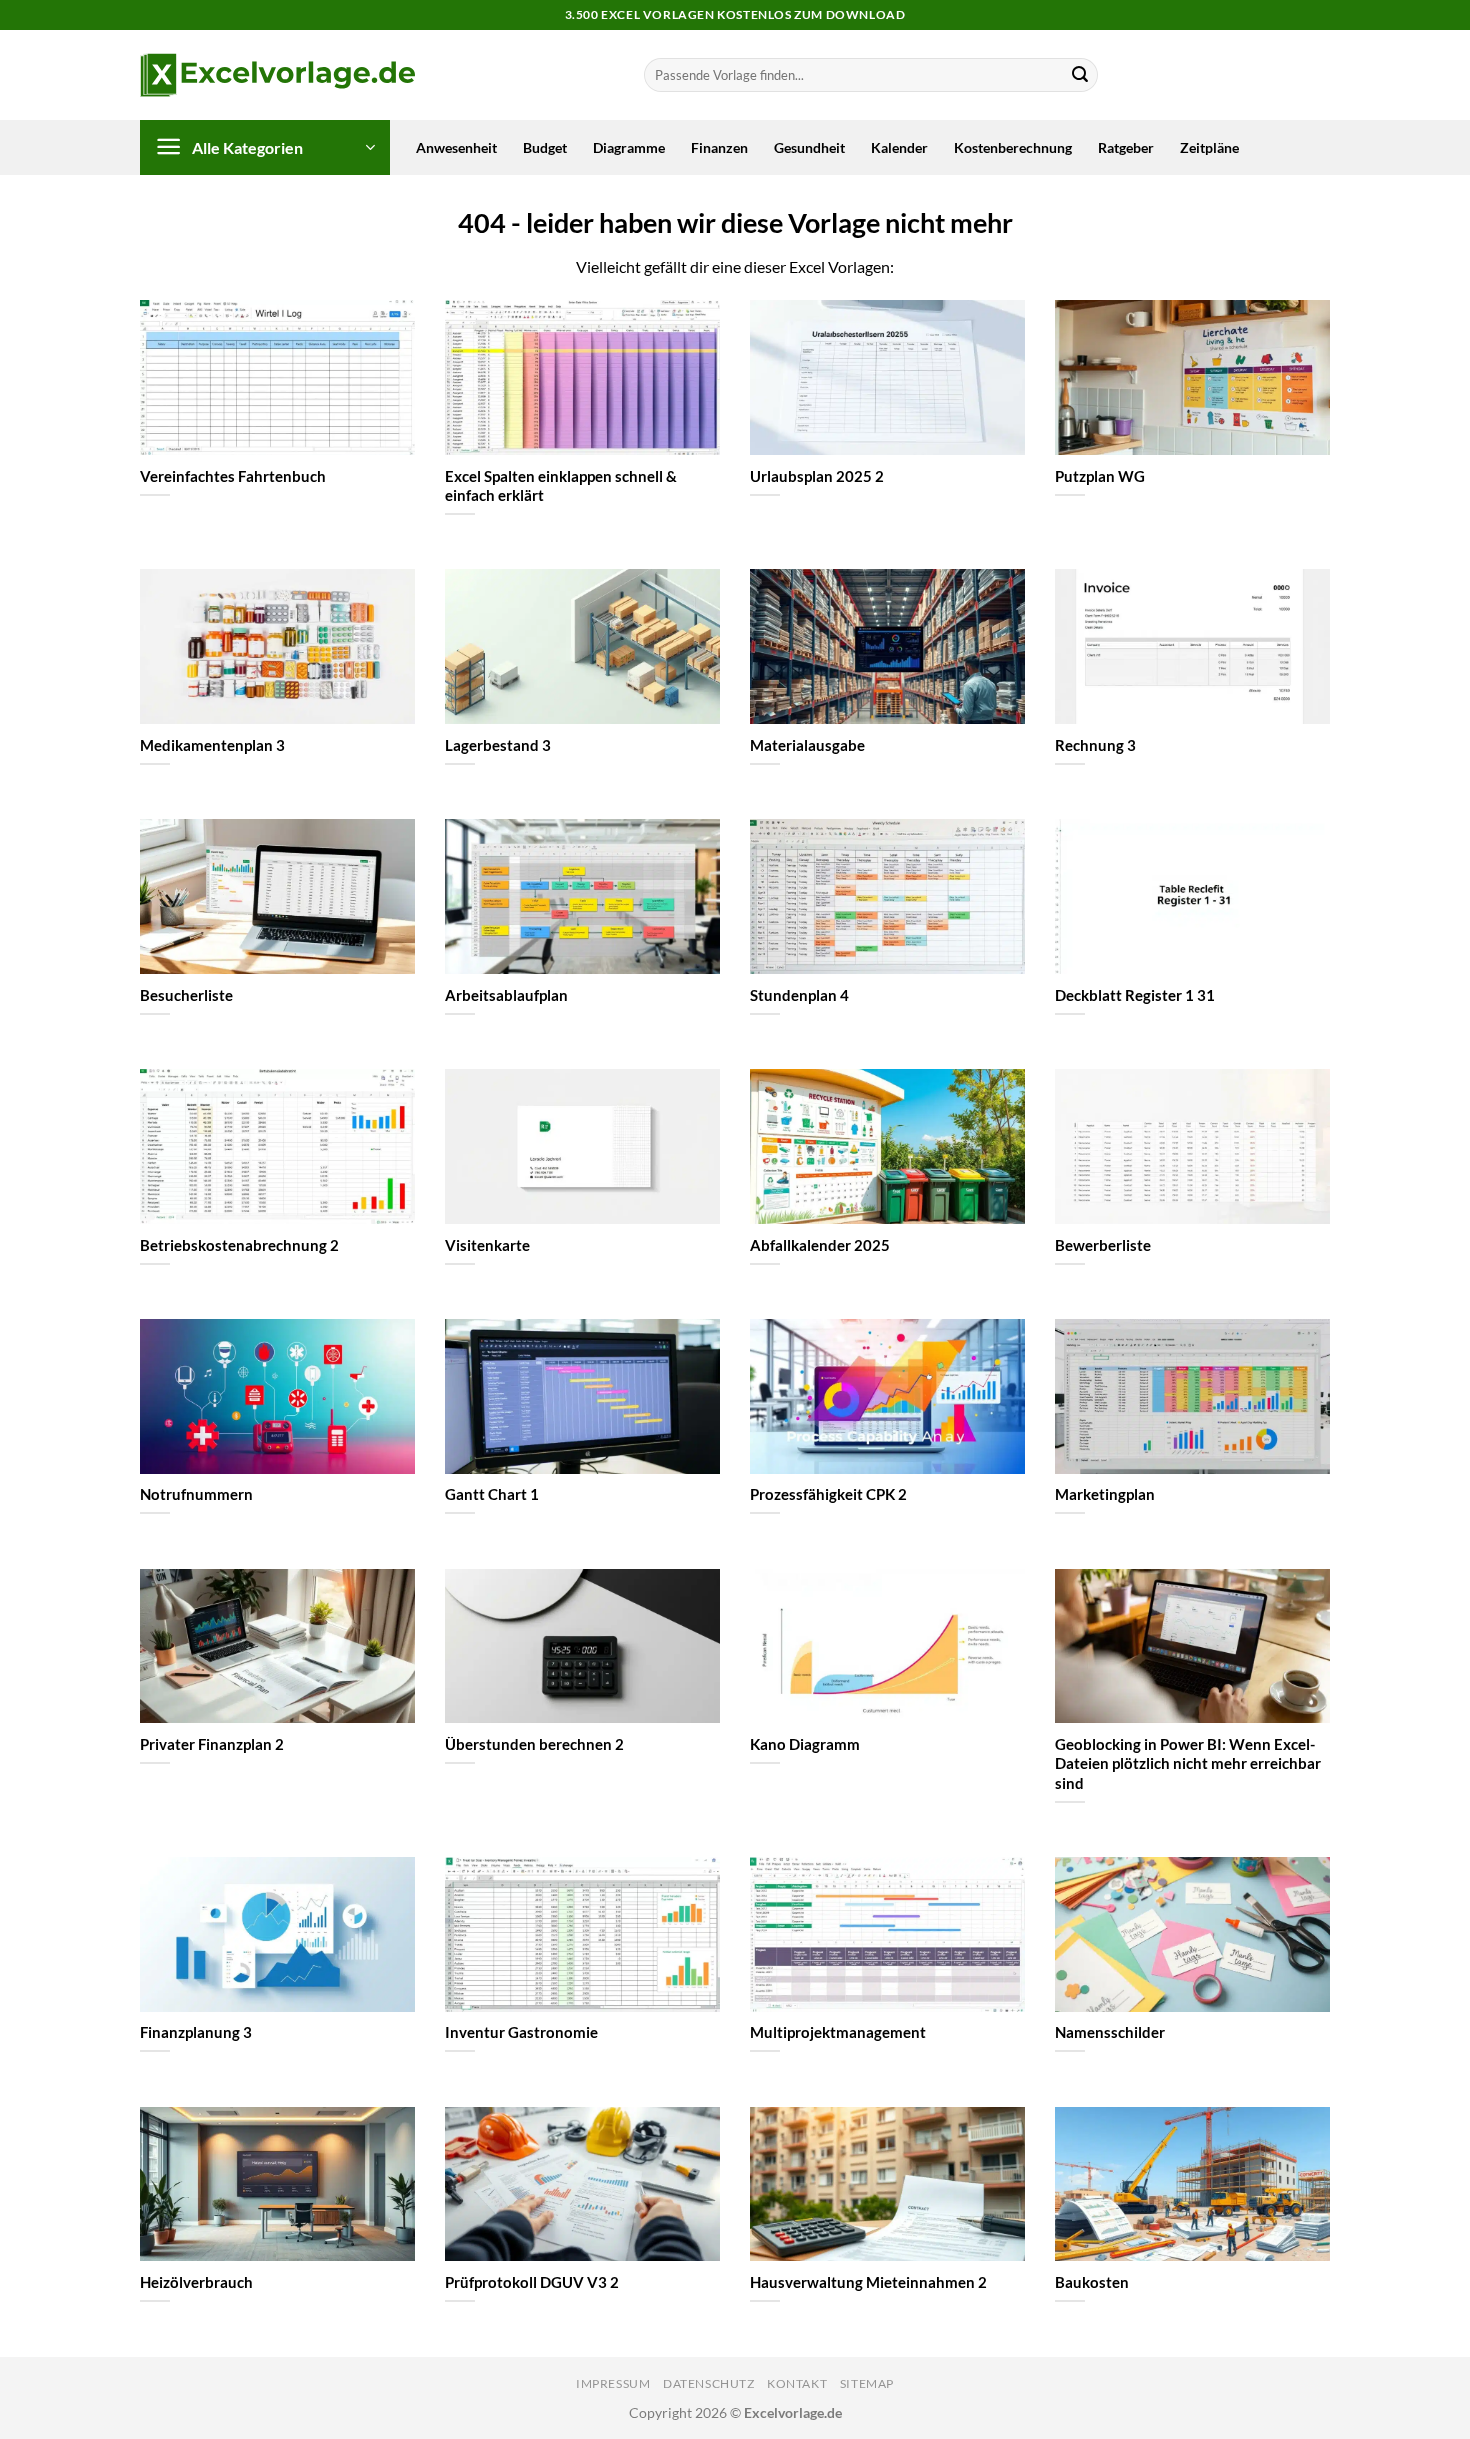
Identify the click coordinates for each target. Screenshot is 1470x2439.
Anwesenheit (456, 147)
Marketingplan (1105, 1494)
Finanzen (719, 147)
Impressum (613, 2383)
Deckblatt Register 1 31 (1135, 995)
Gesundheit (809, 147)
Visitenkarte (487, 1245)
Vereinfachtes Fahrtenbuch (233, 476)
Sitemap (867, 2383)
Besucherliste (186, 995)
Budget (545, 147)
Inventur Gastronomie (521, 2032)
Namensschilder (1110, 2032)
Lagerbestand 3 (498, 745)
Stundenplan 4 (799, 995)
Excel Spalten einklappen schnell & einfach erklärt (561, 485)
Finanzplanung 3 (196, 2032)
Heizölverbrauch (196, 2282)
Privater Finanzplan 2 (212, 1744)
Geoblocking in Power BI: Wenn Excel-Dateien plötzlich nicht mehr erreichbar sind (1188, 1763)
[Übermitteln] (1080, 75)
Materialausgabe (807, 745)
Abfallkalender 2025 (820, 1245)
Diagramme (629, 147)
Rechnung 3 (1095, 745)
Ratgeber (1126, 147)
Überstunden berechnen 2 (534, 1744)
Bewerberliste (1103, 1245)
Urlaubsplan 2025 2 (817, 476)
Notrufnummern (196, 1494)
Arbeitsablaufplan (506, 995)
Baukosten (1092, 2282)
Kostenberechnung (1013, 147)
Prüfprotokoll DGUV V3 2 (532, 2282)
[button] (265, 147)
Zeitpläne (1209, 147)
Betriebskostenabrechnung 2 (239, 1245)
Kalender (899, 147)
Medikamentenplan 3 (212, 745)
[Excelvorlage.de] (277, 75)
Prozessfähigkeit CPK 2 (828, 1494)
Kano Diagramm (805, 1744)
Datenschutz (709, 2383)
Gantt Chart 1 (492, 1494)
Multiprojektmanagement (838, 2032)
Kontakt (797, 2383)
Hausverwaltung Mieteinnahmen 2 (868, 2282)
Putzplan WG (1100, 476)
